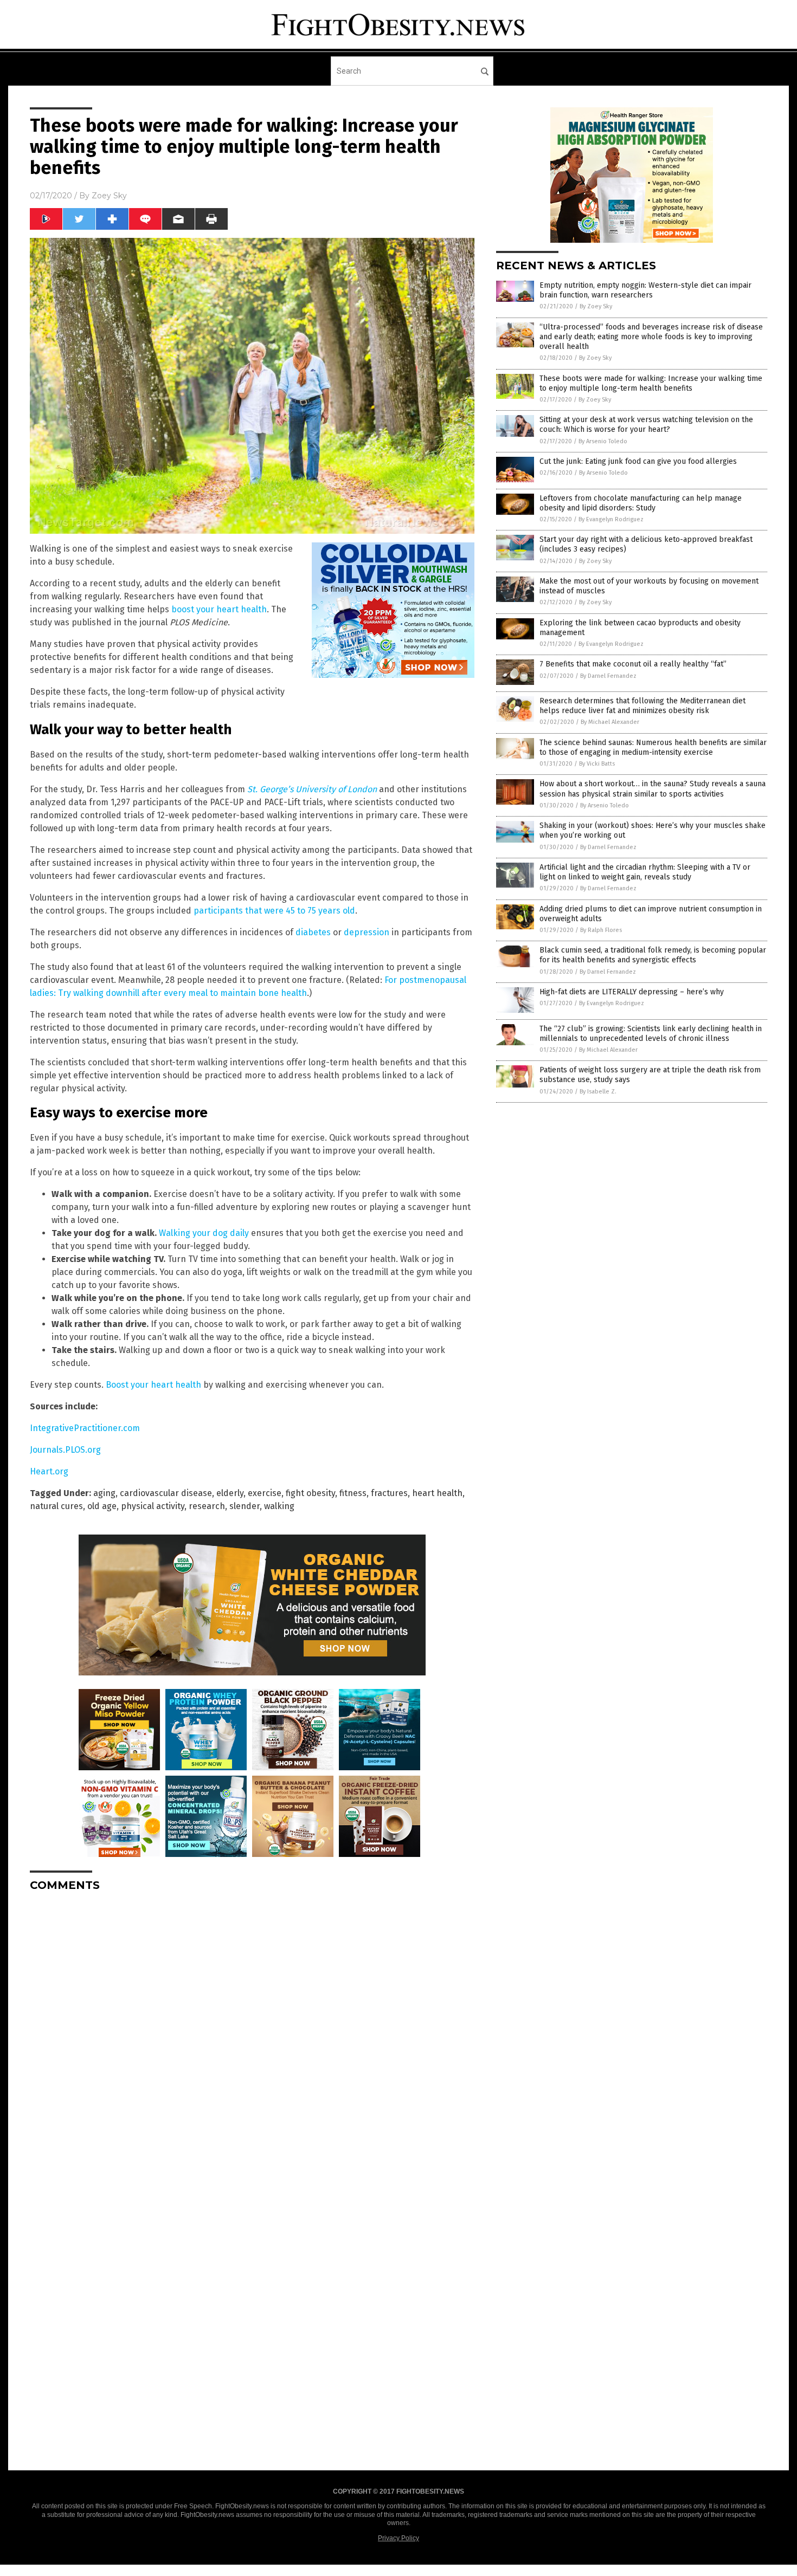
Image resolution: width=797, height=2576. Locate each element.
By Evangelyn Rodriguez (611, 519)
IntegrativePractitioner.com (85, 1428)
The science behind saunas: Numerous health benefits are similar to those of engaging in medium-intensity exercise (653, 747)
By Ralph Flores (601, 930)
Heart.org (49, 1471)
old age (102, 1506)
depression (367, 932)
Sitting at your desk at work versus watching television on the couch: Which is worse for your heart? (646, 425)
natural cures (56, 1506)
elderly (230, 1493)
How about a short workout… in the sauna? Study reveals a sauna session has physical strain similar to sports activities (653, 789)
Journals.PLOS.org (65, 1450)
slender (245, 1506)
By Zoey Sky (596, 306)
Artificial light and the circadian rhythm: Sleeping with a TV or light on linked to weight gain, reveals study (645, 872)
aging (104, 1493)
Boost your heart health (153, 1385)
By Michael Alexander (610, 722)
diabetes (313, 932)
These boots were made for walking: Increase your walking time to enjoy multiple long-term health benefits (651, 383)
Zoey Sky (109, 196)
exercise (265, 1493)
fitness (353, 1493)
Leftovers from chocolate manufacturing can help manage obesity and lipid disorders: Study (641, 503)
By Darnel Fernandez (608, 676)
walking (279, 1506)
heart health (437, 1493)
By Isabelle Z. (598, 1092)
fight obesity (310, 1493)
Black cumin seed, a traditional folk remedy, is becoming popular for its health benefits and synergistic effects (653, 955)
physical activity (153, 1506)
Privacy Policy (398, 2538)
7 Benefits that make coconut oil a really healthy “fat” (633, 664)
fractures (389, 1493)
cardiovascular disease (166, 1493)
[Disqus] (252, 2036)
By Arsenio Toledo (603, 441)
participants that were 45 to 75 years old (274, 911)
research (207, 1506)
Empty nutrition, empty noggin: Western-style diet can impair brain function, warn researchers (645, 290)
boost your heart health (219, 609)
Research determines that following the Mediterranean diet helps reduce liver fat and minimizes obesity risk (642, 706)
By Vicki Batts (597, 764)
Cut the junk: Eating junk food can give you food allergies (638, 461)
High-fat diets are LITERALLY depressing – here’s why (632, 992)
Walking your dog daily (204, 1233)
